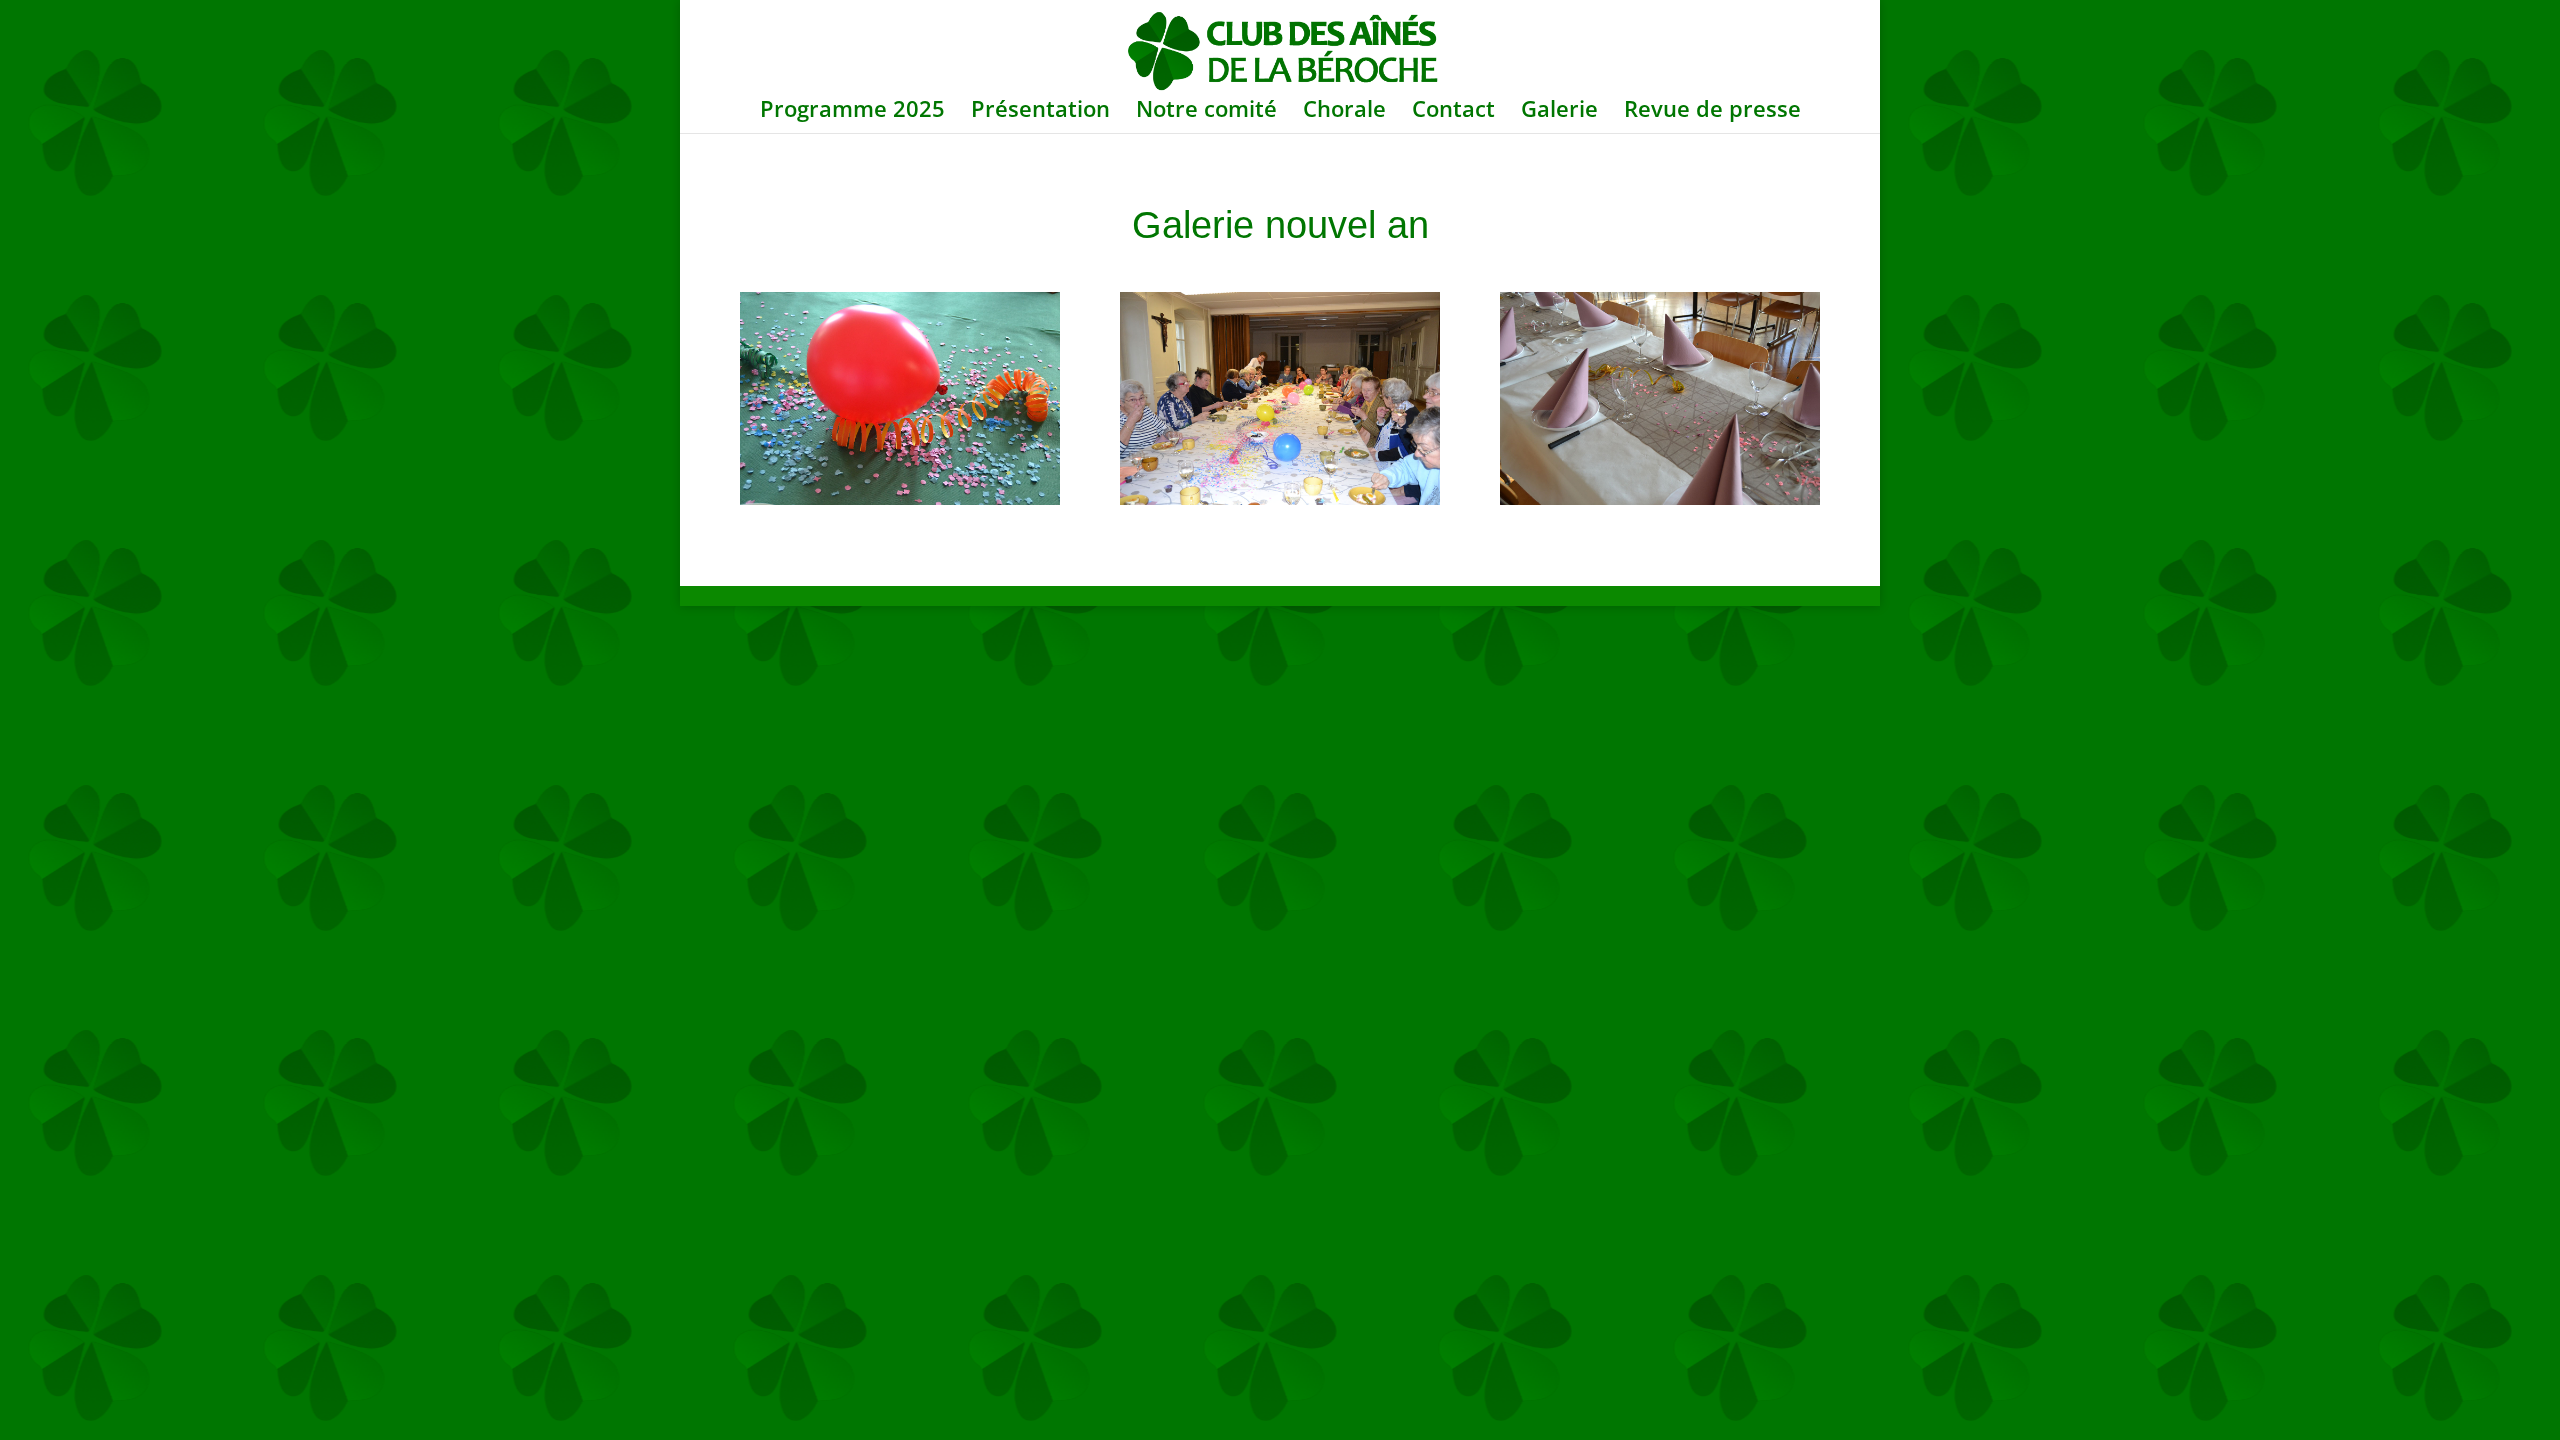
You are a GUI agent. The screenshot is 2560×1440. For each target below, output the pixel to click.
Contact (1453, 112)
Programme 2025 (852, 112)
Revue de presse (1712, 112)
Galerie (1559, 112)
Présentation (1040, 112)
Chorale (1344, 112)
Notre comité (1206, 112)
